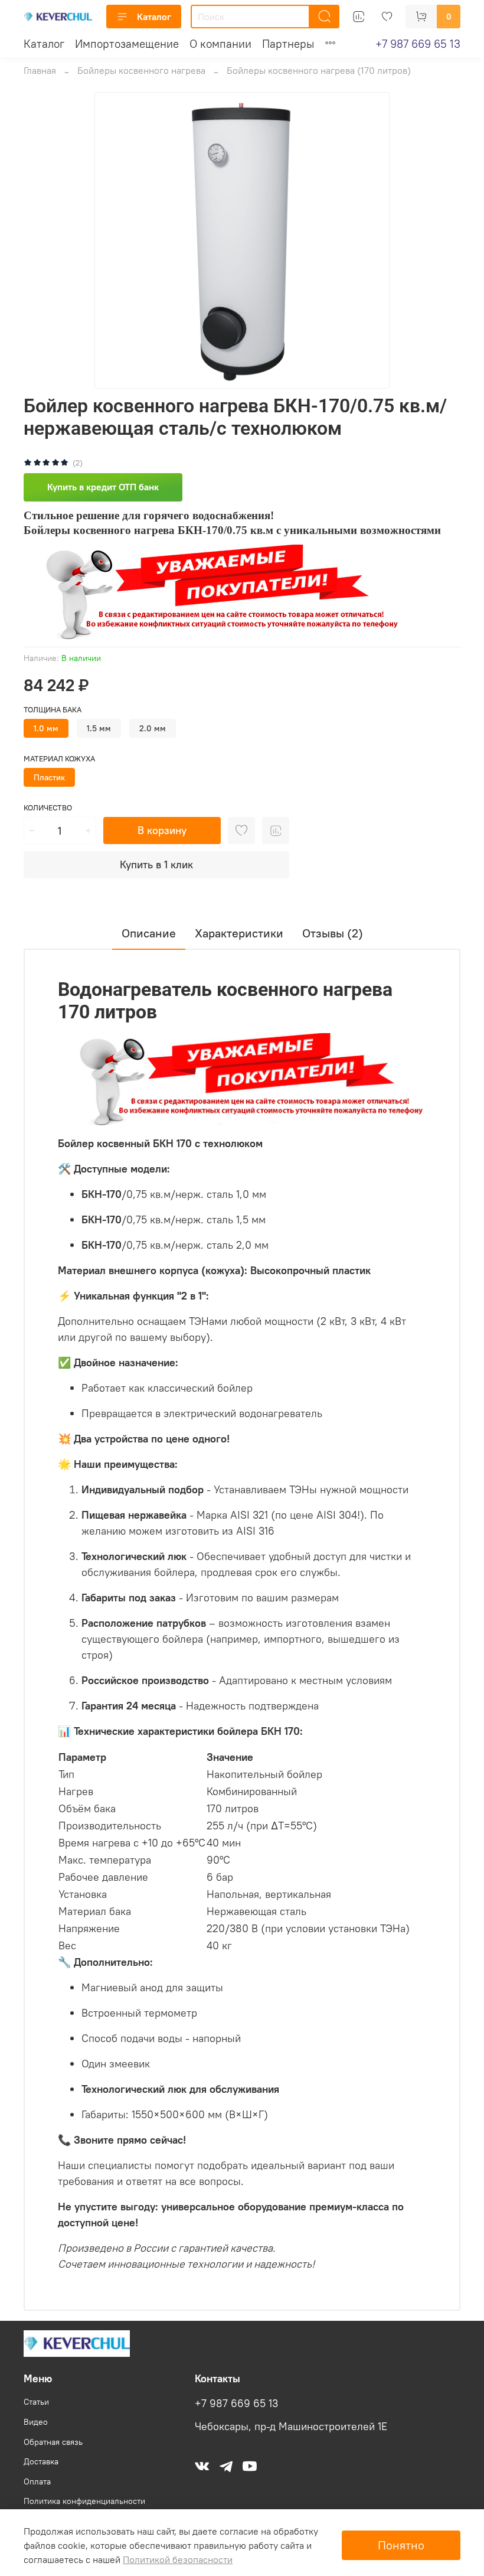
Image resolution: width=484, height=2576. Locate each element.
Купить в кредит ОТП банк (103, 487)
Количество (48, 808)
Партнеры (288, 44)
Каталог (154, 17)
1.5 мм (99, 728)
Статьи (36, 2402)
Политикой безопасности (178, 2559)
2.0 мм (153, 728)
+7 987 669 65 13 (418, 44)
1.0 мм (46, 728)
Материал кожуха (59, 759)
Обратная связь (53, 2442)
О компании (220, 44)
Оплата (37, 2481)
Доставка (41, 2461)
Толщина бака (53, 710)
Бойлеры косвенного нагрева (141, 70)
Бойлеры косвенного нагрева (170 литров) (319, 70)
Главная (40, 70)
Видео (36, 2422)
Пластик (49, 777)
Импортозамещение (127, 44)
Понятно (401, 2545)
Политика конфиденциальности (84, 2501)
